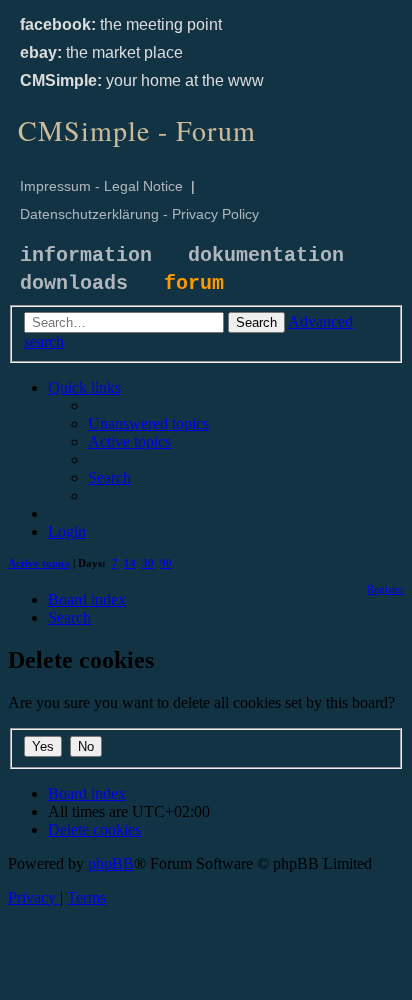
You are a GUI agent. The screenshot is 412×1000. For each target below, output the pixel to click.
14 (130, 563)
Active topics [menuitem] (39, 563)
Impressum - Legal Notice (101, 186)
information (86, 255)
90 (166, 563)
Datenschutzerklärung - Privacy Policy (139, 214)
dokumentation (266, 255)
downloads (74, 283)
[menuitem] (148, 423)
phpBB (111, 863)
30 (148, 563)
